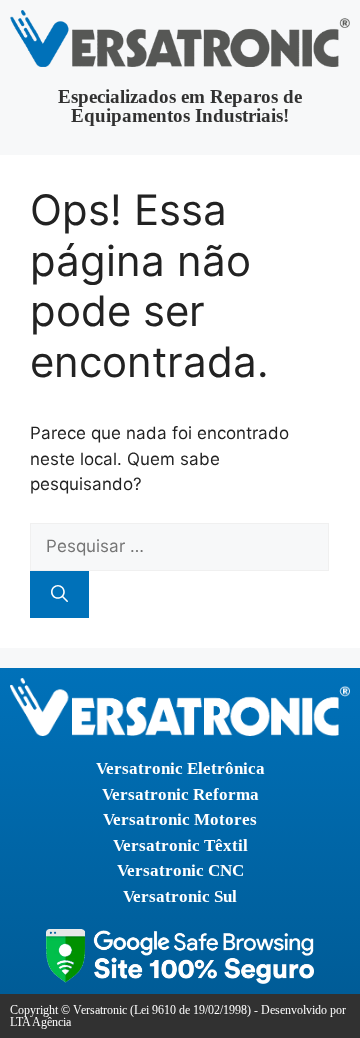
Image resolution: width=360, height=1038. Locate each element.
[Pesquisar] (59, 595)
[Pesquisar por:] (179, 546)
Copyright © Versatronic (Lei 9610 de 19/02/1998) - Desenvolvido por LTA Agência (178, 1016)
